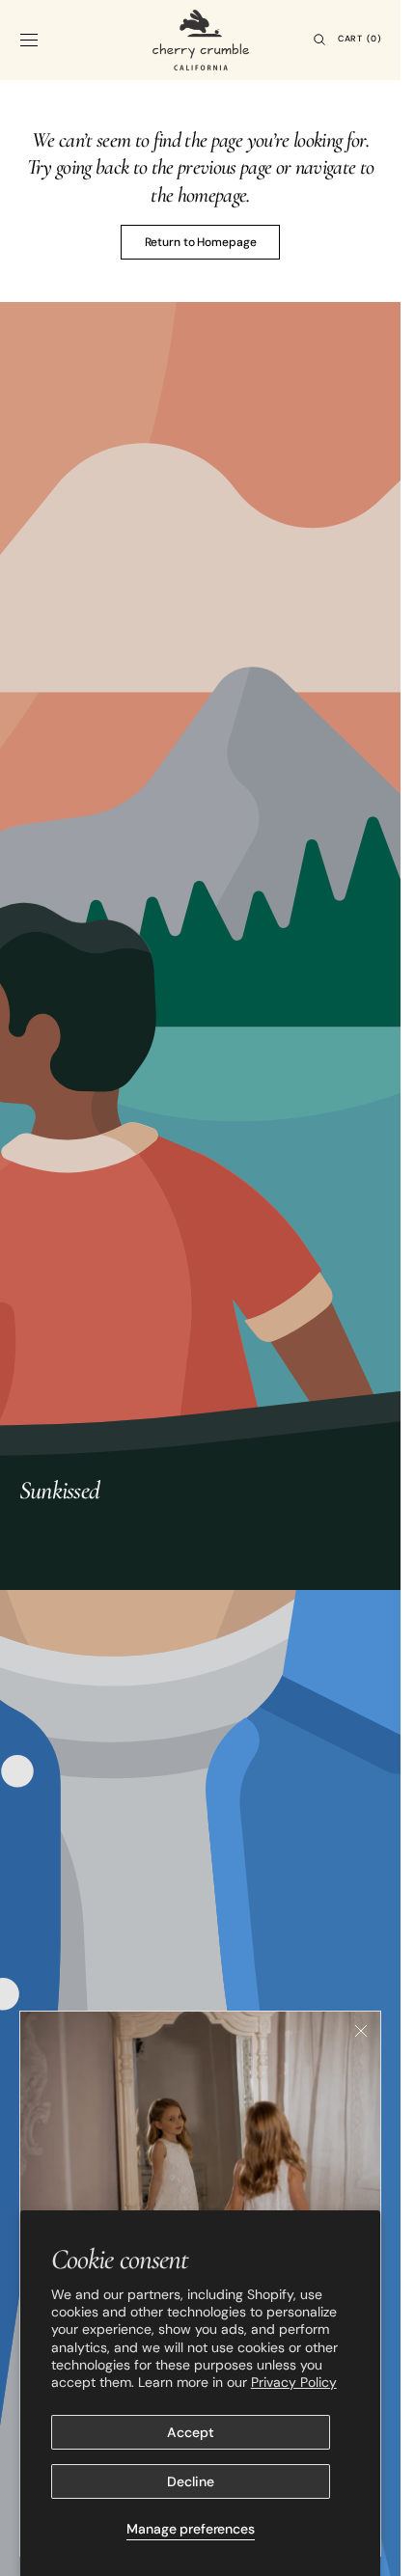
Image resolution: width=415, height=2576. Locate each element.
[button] (29, 40)
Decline (190, 2481)
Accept (190, 2432)
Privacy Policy (294, 2382)
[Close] (361, 2031)
